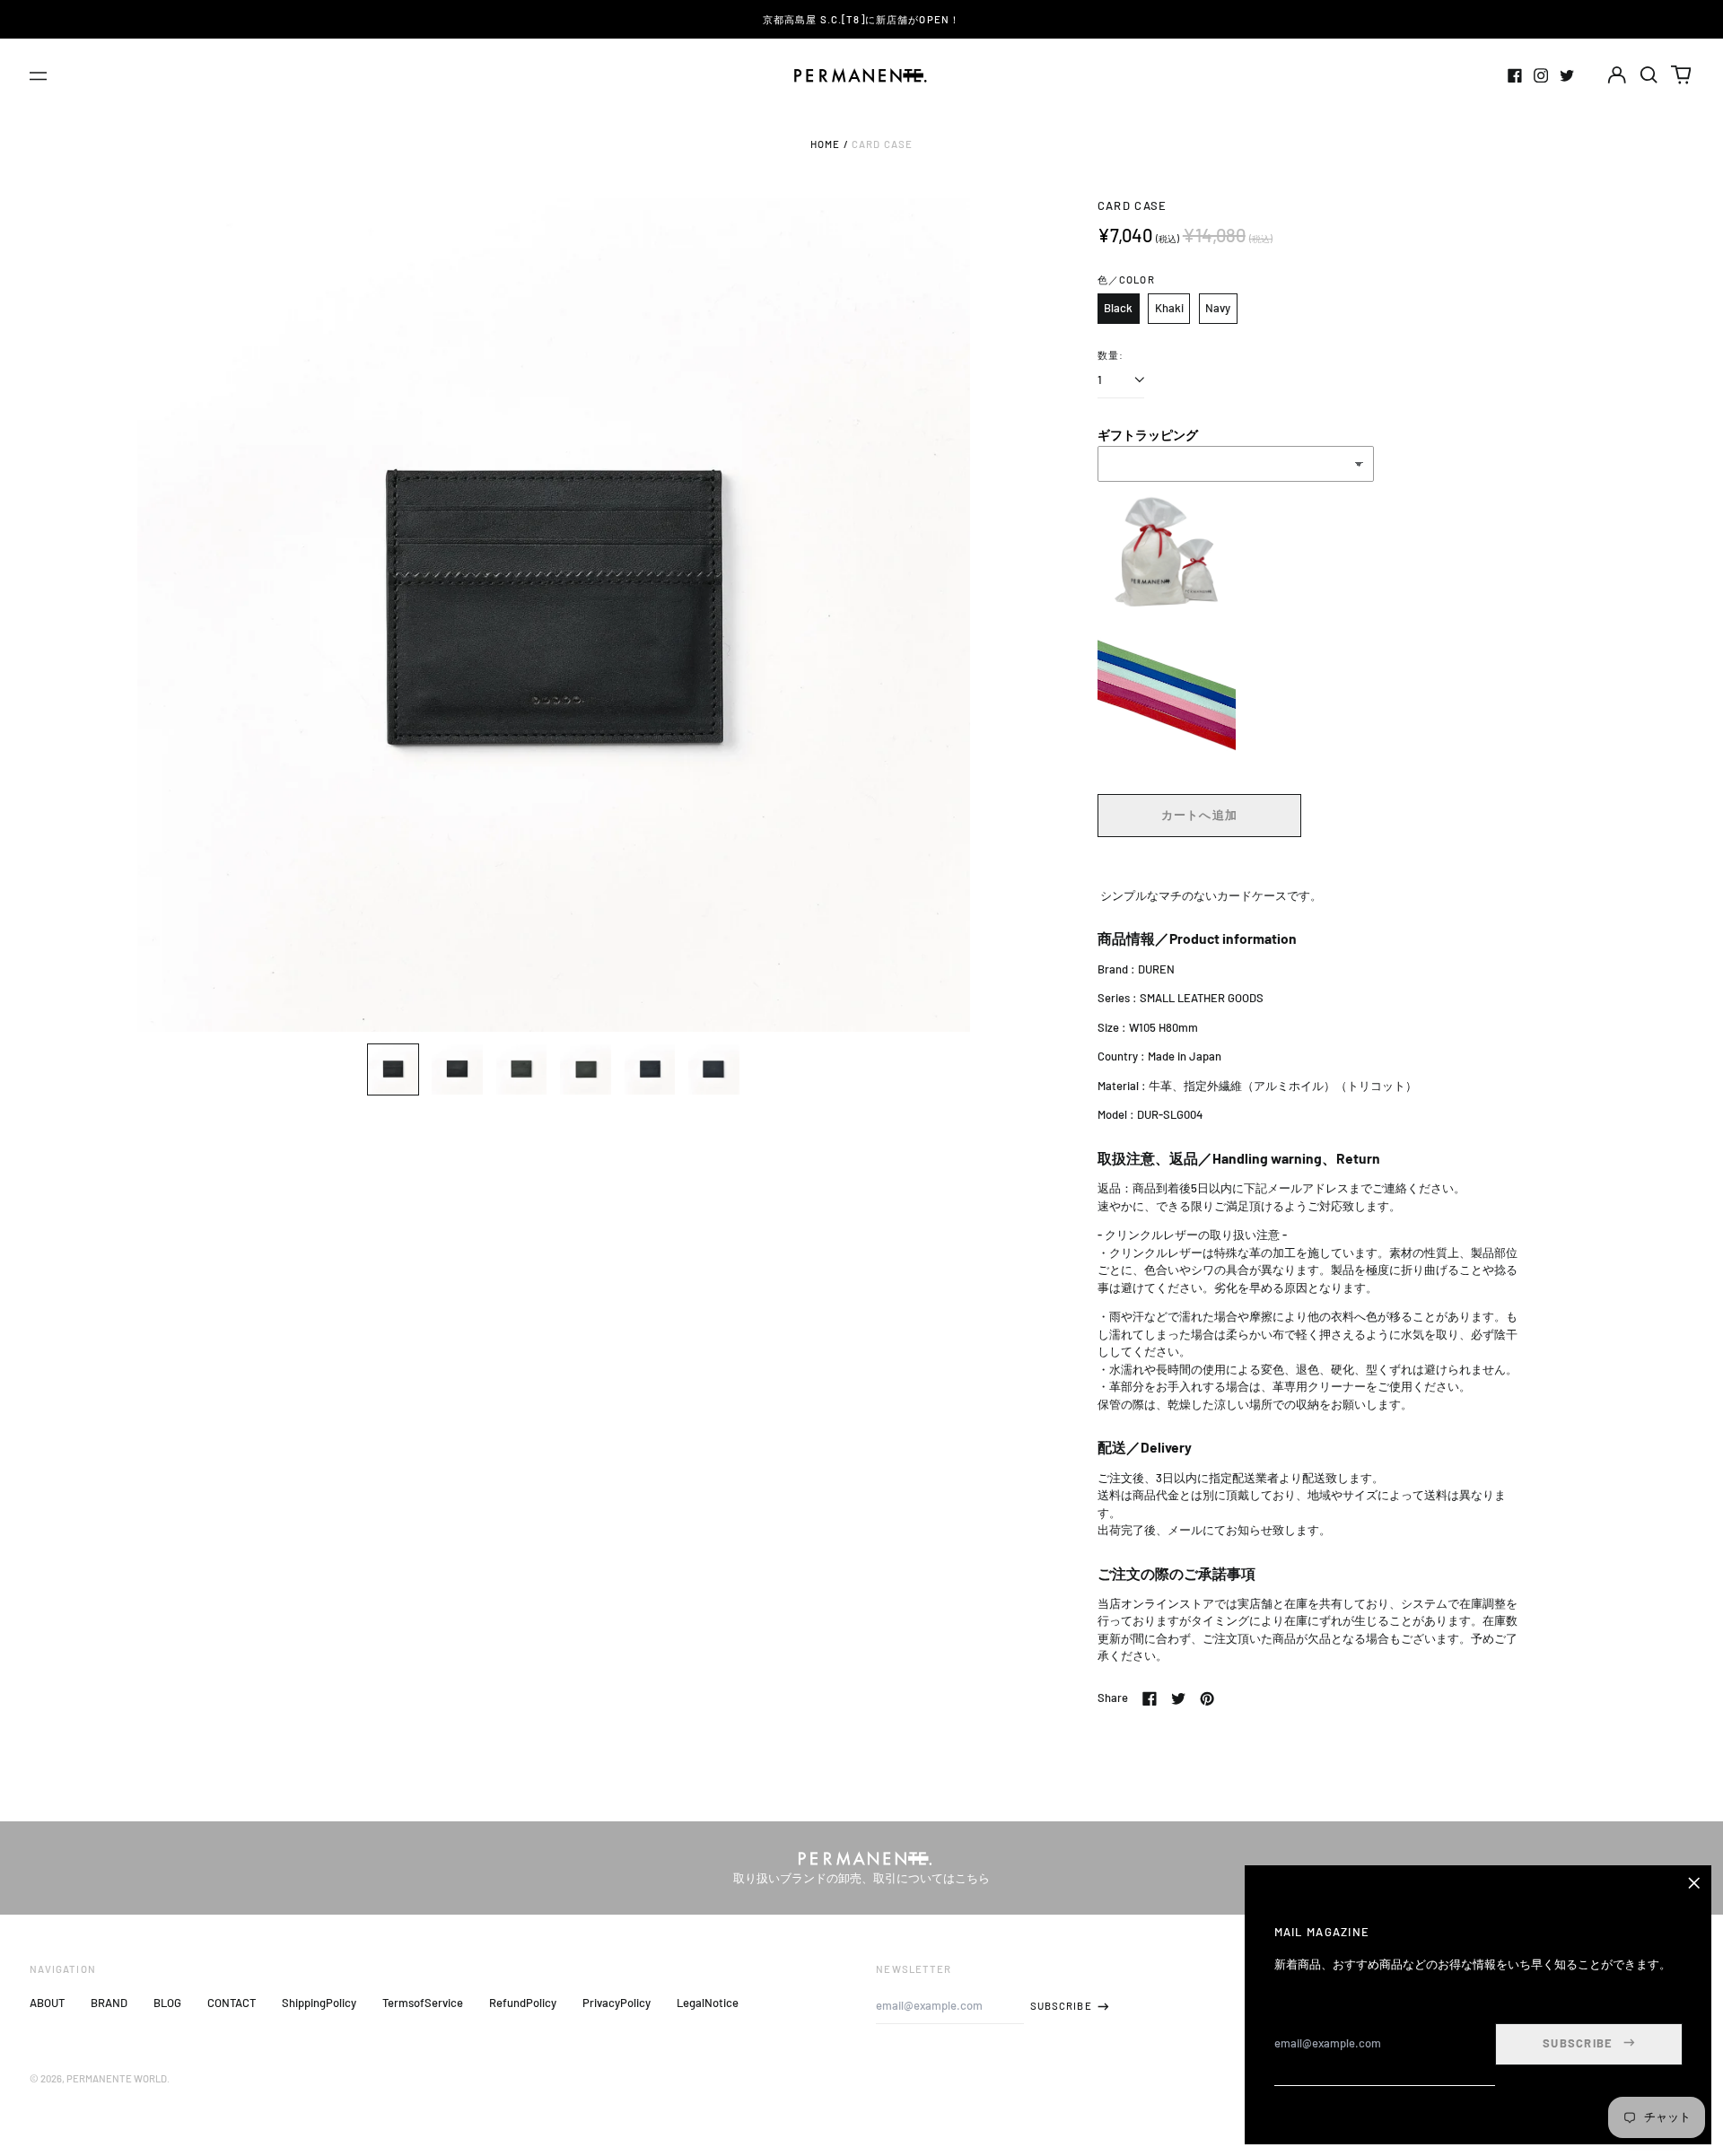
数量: (1111, 355)
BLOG (167, 2003)
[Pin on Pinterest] (1207, 1698)
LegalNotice (708, 2003)
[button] (1649, 75)
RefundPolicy (523, 2003)
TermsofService (423, 2003)
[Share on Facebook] (1150, 1698)
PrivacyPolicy (617, 2003)
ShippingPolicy (319, 2003)
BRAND (109, 2003)
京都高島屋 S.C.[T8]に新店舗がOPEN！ (861, 19)
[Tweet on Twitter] (1178, 1698)
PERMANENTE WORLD (117, 2078)
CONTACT (232, 2003)
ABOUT (47, 2003)
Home (826, 144)
